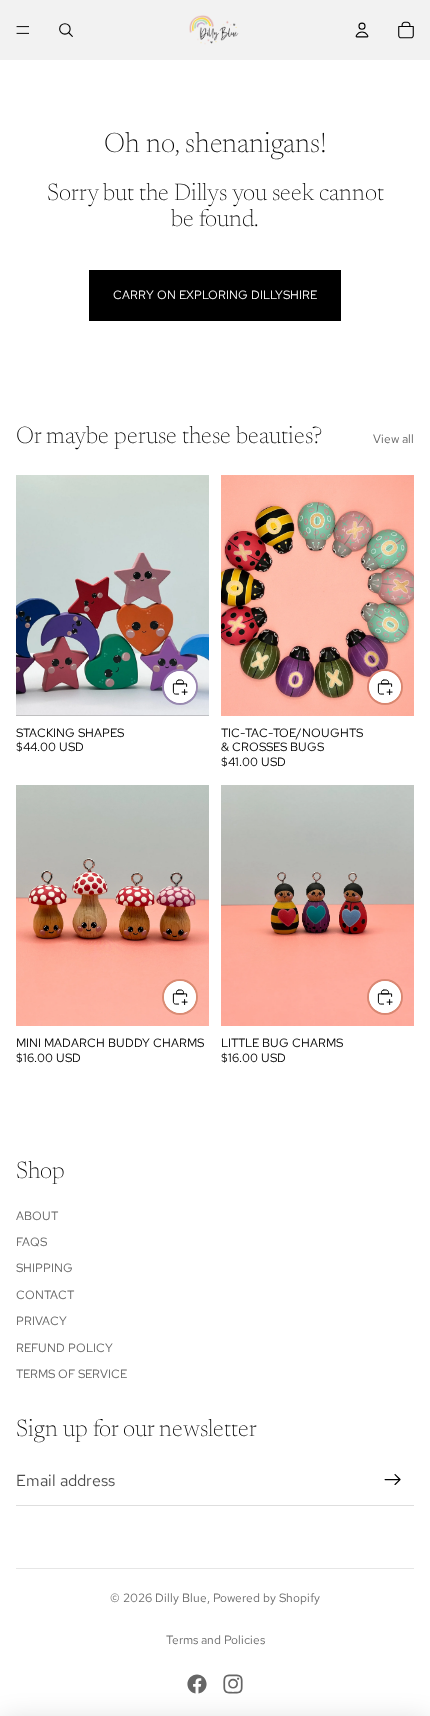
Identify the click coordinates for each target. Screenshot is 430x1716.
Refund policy (64, 1348)
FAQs (31, 1242)
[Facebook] (197, 1684)
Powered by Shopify (266, 1598)
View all (393, 439)
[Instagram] (233, 1684)
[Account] (362, 30)
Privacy (41, 1321)
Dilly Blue (181, 1598)
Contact (45, 1295)
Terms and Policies (215, 1640)
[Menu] (23, 30)
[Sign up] (393, 1480)
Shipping (44, 1268)
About (37, 1216)
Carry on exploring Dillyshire (215, 295)
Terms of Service (71, 1374)
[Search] (66, 30)
